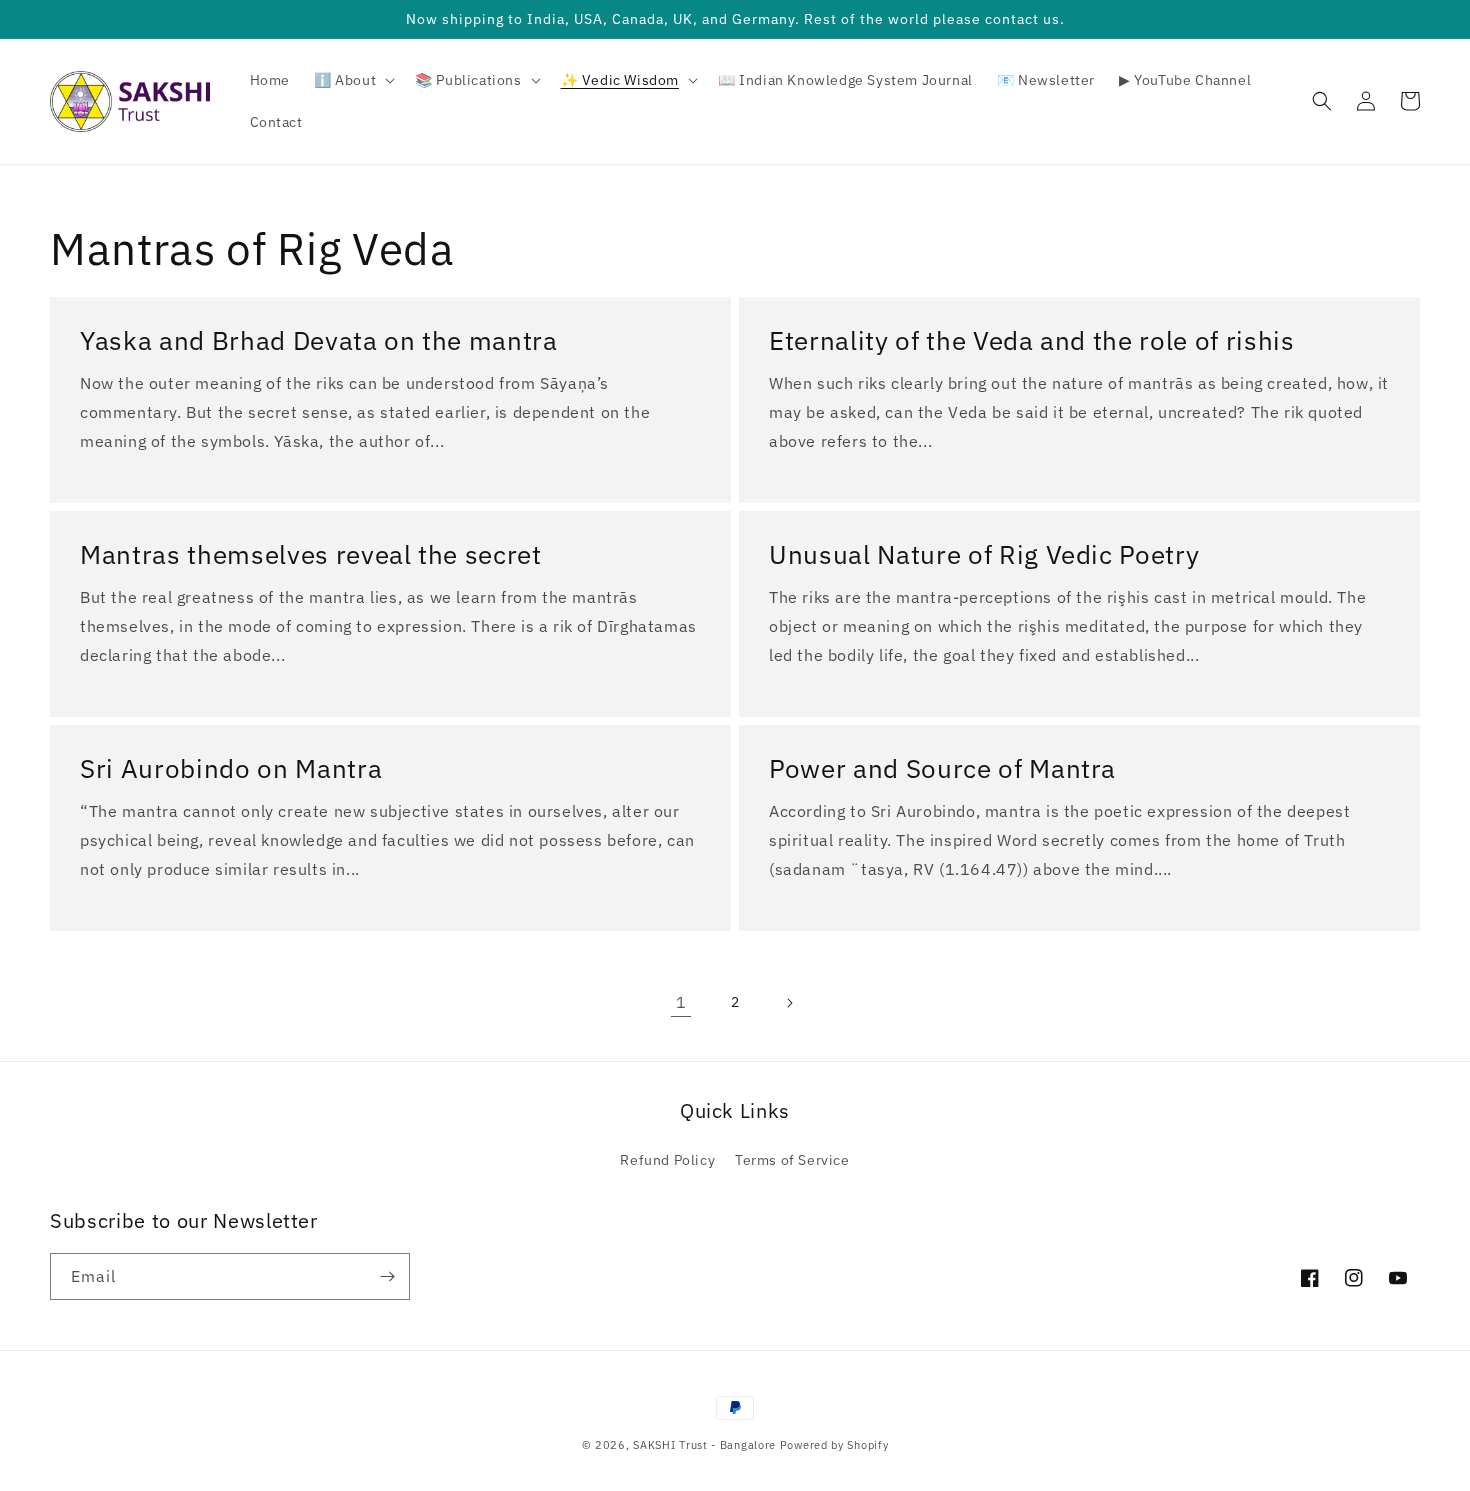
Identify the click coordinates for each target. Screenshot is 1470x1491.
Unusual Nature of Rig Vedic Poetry (984, 554)
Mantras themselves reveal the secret (311, 554)
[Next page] (789, 1003)
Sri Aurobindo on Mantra (231, 768)
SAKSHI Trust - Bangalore (704, 1445)
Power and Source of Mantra (942, 768)
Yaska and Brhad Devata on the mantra (319, 340)
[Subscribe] (387, 1276)
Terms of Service (792, 1160)
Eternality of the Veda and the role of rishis (1032, 340)
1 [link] (681, 1002)
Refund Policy (667, 1160)
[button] (352, 80)
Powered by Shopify (834, 1445)
